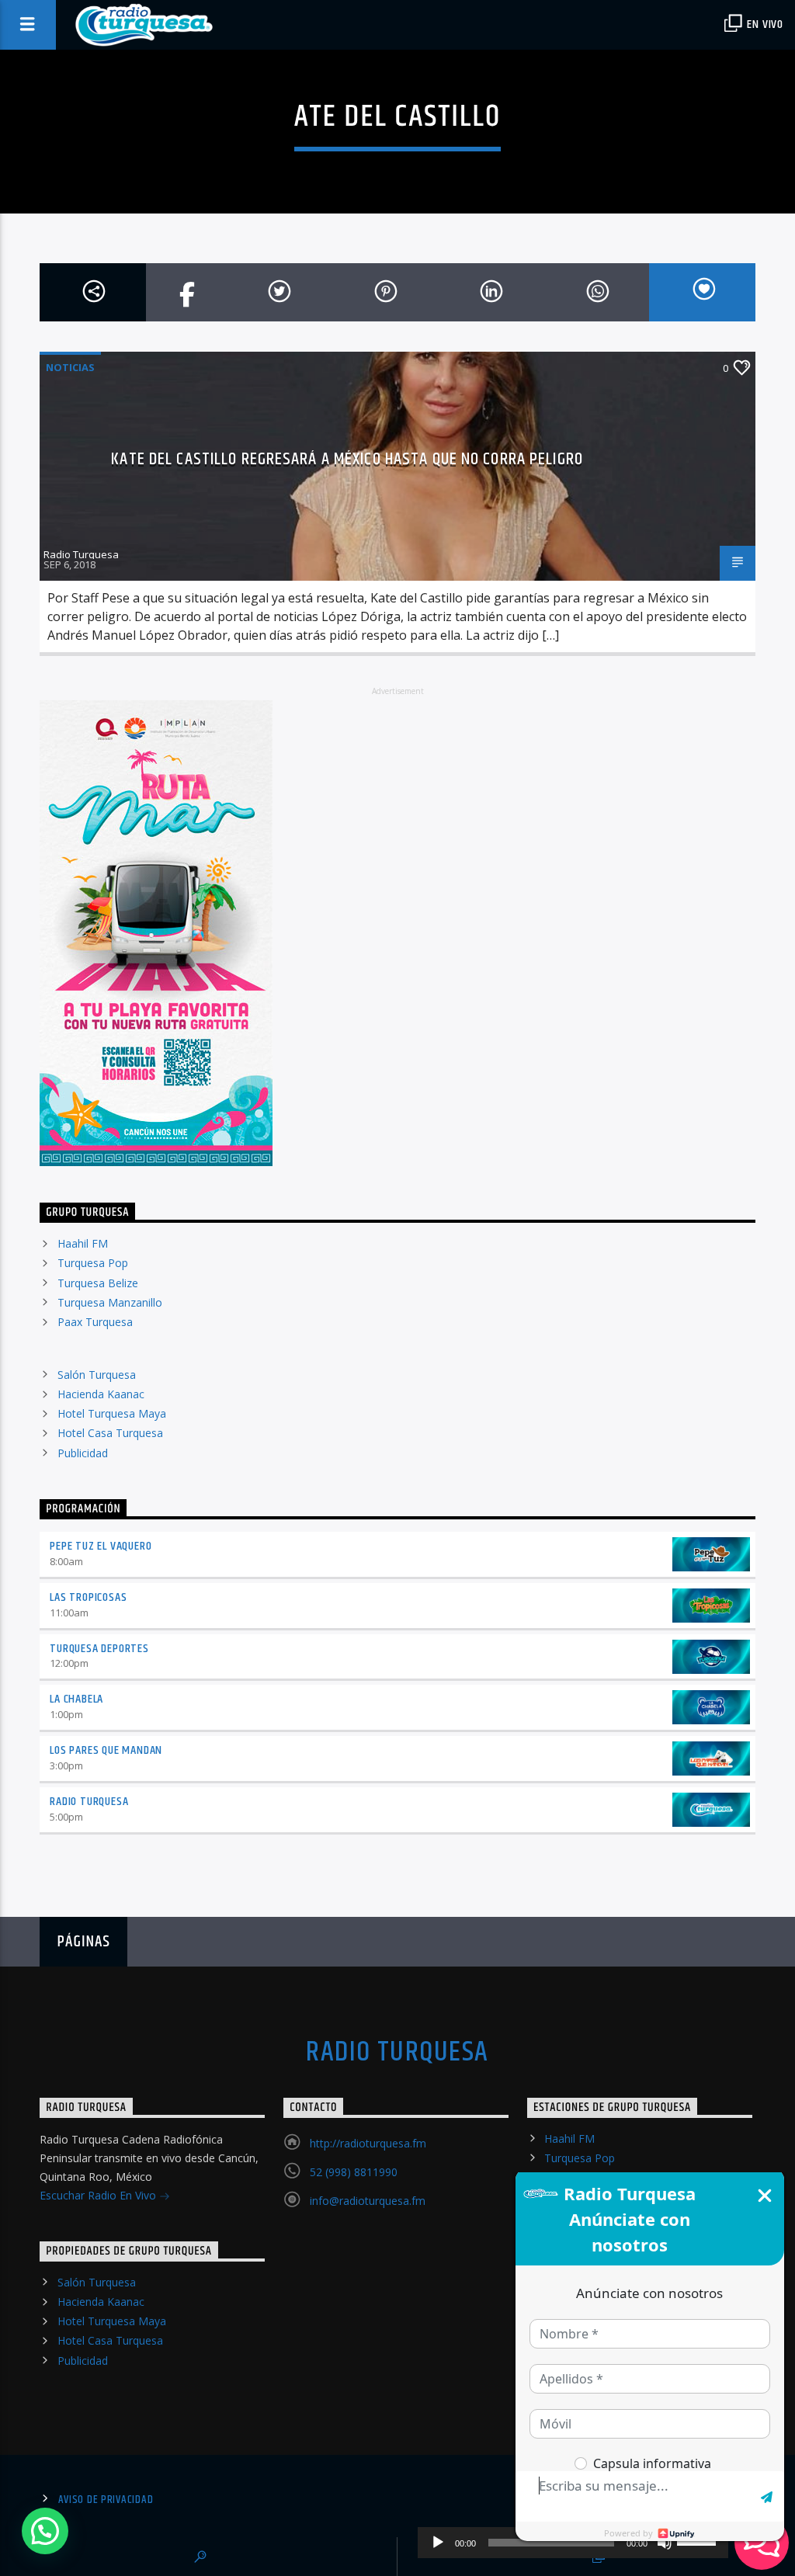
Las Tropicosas (88, 1597)
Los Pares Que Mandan (106, 1750)
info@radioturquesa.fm (368, 2201)
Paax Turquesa (95, 1322)
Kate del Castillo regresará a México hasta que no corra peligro (347, 459)
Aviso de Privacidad (106, 2500)
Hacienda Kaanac (101, 1394)
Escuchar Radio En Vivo (99, 2195)
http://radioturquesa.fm (368, 2143)
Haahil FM (83, 1243)
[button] (45, 2531)
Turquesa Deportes (99, 1649)
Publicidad (83, 1453)
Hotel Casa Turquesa (110, 1433)
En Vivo (764, 24)
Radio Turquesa (81, 554)
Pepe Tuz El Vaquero (101, 1546)
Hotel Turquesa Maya (112, 1413)
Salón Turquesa (97, 1375)
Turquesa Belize (98, 1283)
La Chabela (76, 1699)
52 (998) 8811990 (354, 2172)
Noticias (70, 367)
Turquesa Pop (93, 1263)
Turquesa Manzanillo (110, 1302)
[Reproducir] (438, 2543)
